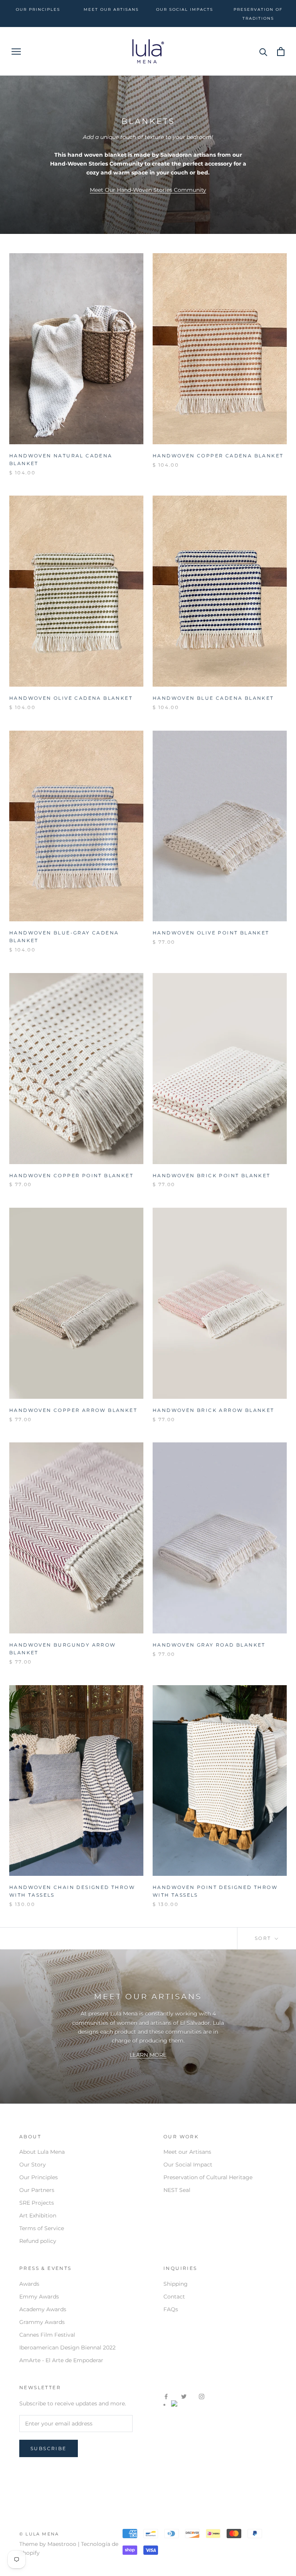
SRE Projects (37, 2203)
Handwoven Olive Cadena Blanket (71, 698)
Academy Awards (43, 2309)
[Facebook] (166, 2396)
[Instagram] (202, 2396)
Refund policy (38, 2241)
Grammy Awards (42, 2322)
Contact (174, 2297)
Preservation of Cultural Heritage (208, 2177)
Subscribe (49, 2448)
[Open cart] (281, 52)
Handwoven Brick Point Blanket (212, 1175)
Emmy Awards (39, 2297)
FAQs (171, 2309)
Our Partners (37, 2190)
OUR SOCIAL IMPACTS (185, 9)
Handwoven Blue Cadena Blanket (213, 698)
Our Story (33, 2165)
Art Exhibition (38, 2215)
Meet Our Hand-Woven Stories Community (148, 190)
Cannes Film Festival (47, 2335)
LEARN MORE (148, 2055)
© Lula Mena (39, 2534)
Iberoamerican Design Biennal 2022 (67, 2348)
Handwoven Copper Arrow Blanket (73, 1410)
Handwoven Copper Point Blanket (71, 1175)
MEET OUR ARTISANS (111, 9)
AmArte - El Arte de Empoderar (61, 2360)
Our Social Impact (188, 2165)
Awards (29, 2284)
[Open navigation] (16, 52)
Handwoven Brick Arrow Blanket (214, 1410)
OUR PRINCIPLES (38, 9)
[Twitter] (184, 2396)
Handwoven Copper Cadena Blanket (218, 456)
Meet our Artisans (187, 2152)
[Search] (263, 52)
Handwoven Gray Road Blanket (209, 1645)
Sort (264, 1938)
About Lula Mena (42, 2152)
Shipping (176, 2284)
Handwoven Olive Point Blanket (211, 933)
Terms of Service (42, 2228)
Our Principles (39, 2177)
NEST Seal (177, 2190)
